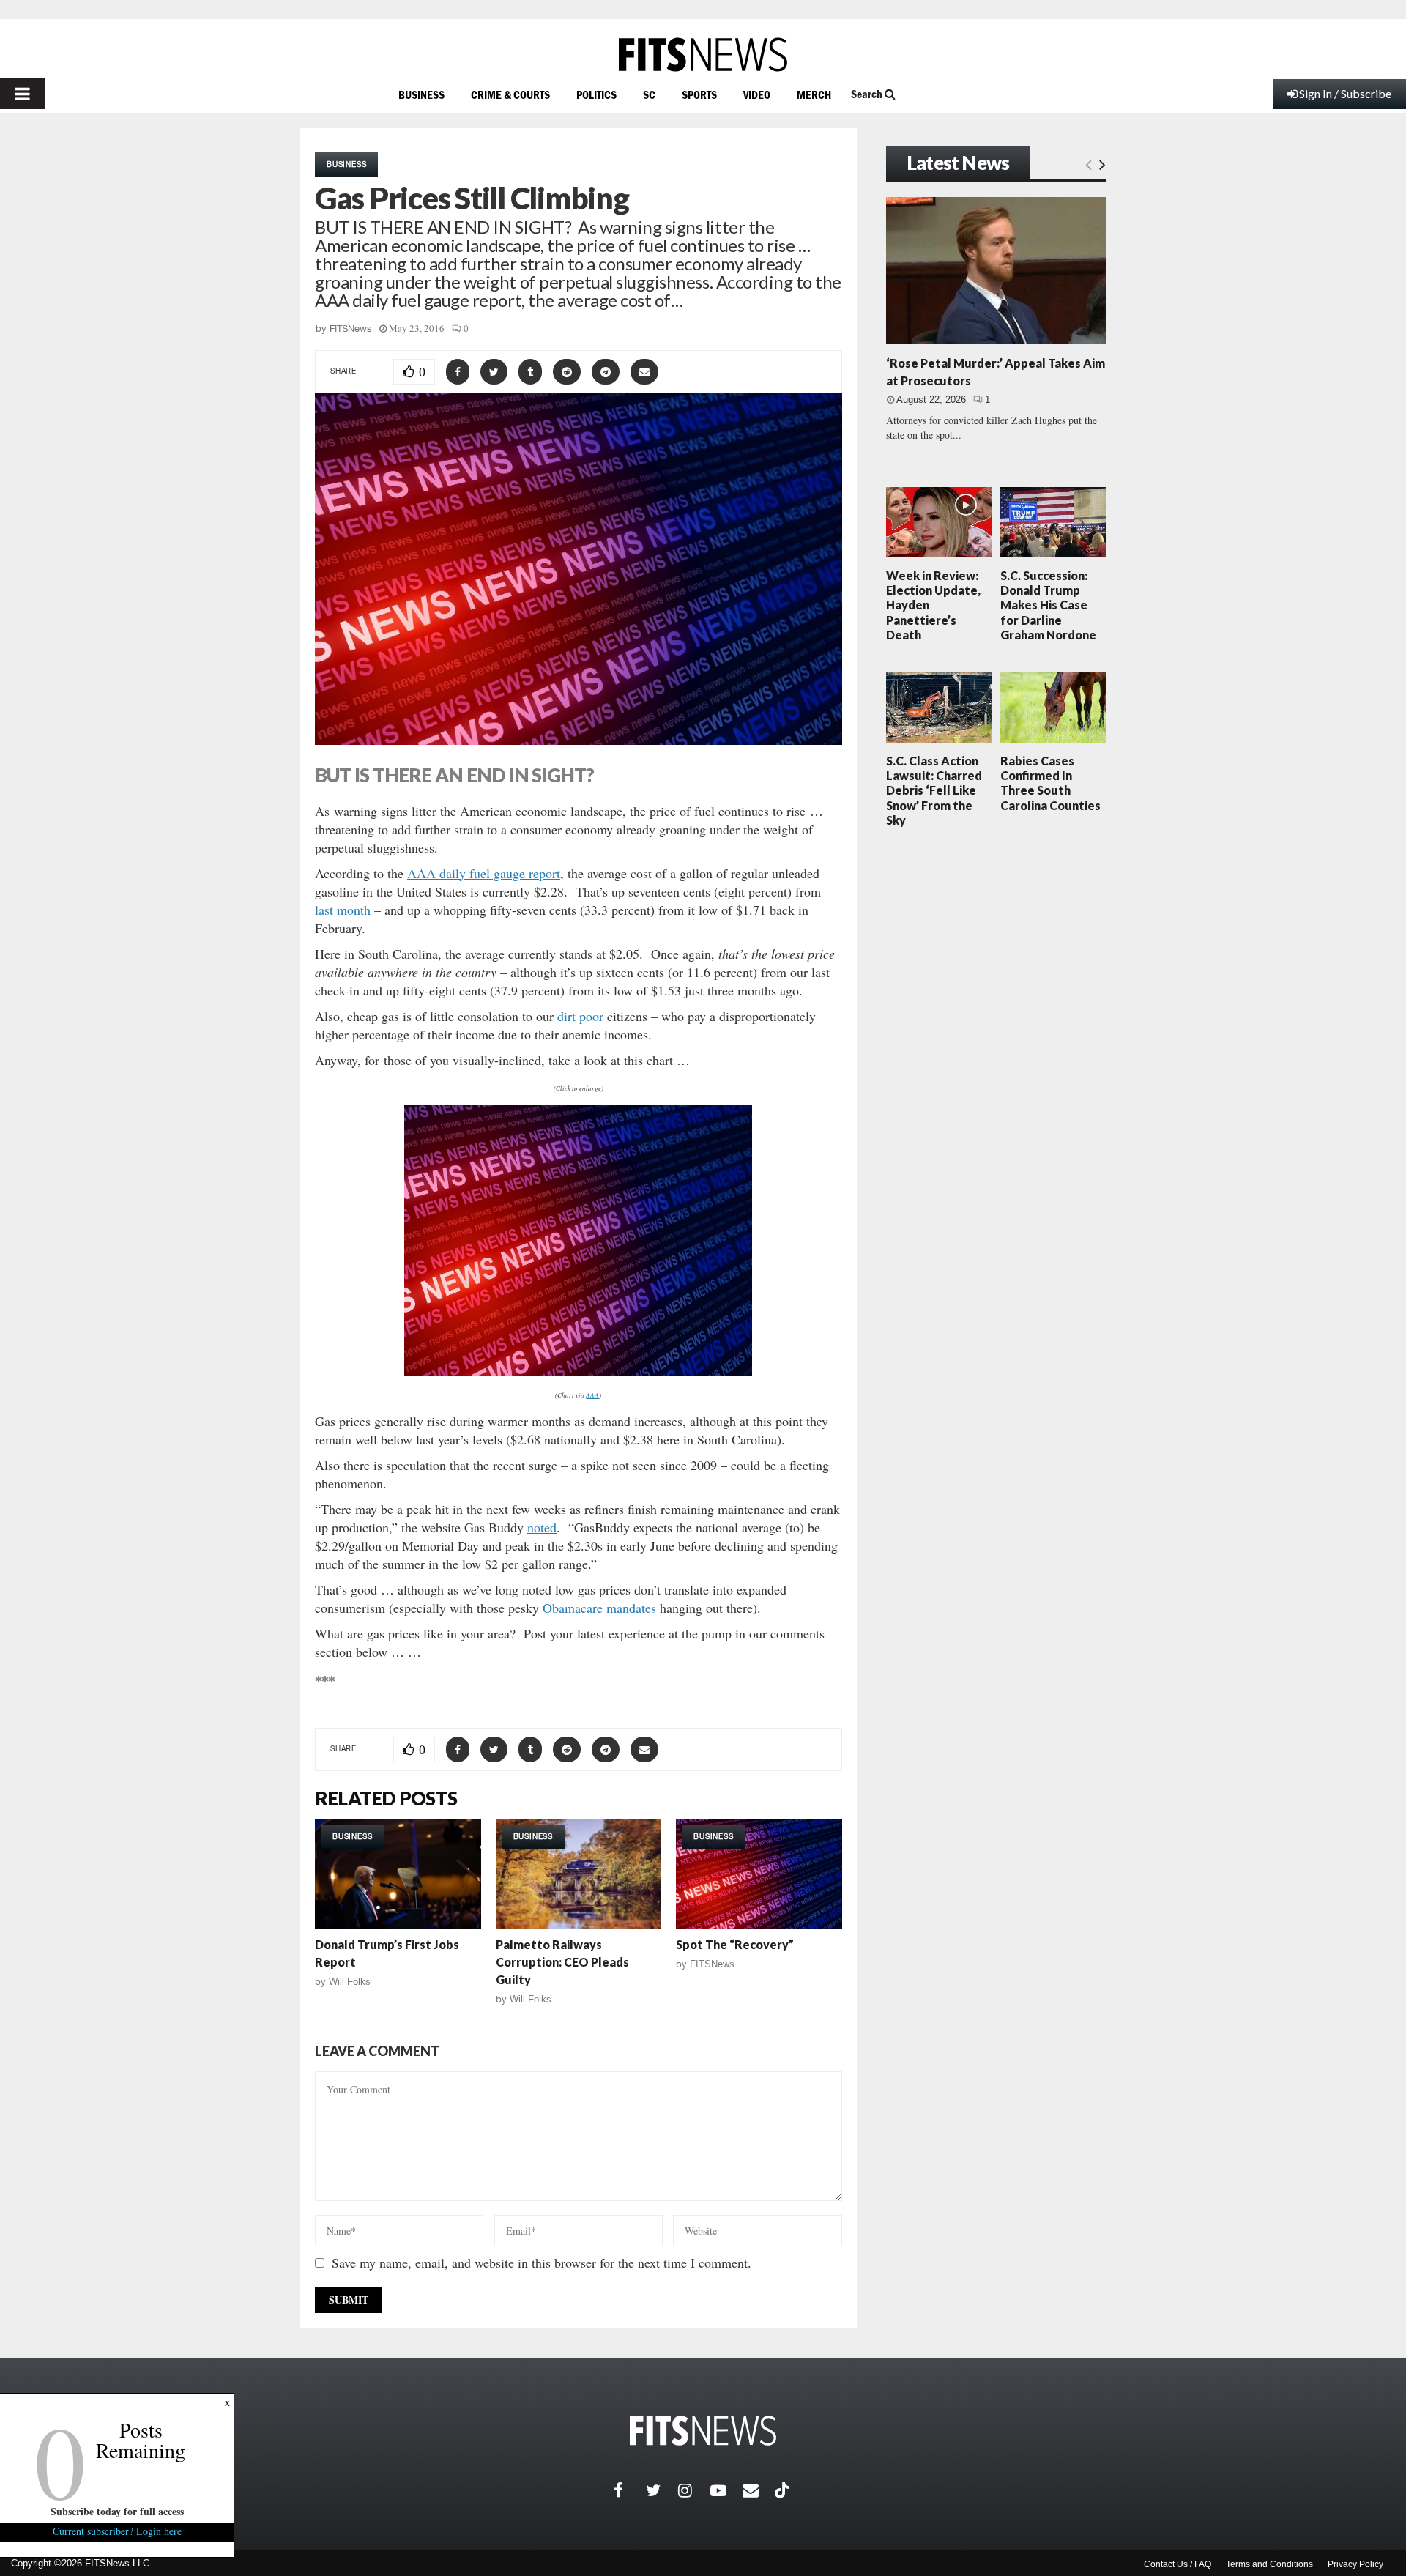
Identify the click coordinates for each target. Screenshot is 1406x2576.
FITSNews (351, 329)
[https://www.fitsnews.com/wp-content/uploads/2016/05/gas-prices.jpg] (579, 1241)
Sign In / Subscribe (1345, 93)
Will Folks (350, 1982)
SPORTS (699, 94)
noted (542, 1527)
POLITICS (596, 94)
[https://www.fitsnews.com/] (703, 55)
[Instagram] (694, 2490)
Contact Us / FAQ (1178, 2564)
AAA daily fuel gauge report (484, 873)
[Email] (759, 2490)
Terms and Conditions (1269, 2564)
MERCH (814, 94)
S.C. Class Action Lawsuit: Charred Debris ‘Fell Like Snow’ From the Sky (934, 790)
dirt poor (580, 1016)
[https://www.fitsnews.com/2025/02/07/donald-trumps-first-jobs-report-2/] (398, 1874)
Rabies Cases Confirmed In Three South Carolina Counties (1050, 783)
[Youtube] (726, 2490)
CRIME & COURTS (510, 94)
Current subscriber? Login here (117, 2531)
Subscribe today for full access (117, 2511)
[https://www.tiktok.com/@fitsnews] (784, 2490)
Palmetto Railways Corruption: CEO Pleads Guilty (562, 1962)
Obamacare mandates (599, 1608)
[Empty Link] (1089, 164)
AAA (592, 1395)
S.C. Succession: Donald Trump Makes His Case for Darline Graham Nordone (1048, 605)
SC (649, 94)
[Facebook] (630, 2490)
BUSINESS (421, 94)
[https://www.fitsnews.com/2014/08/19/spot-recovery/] (759, 1874)
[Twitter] (662, 2490)
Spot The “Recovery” (735, 1944)
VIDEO (757, 94)
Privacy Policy (1355, 2564)
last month (343, 910)
